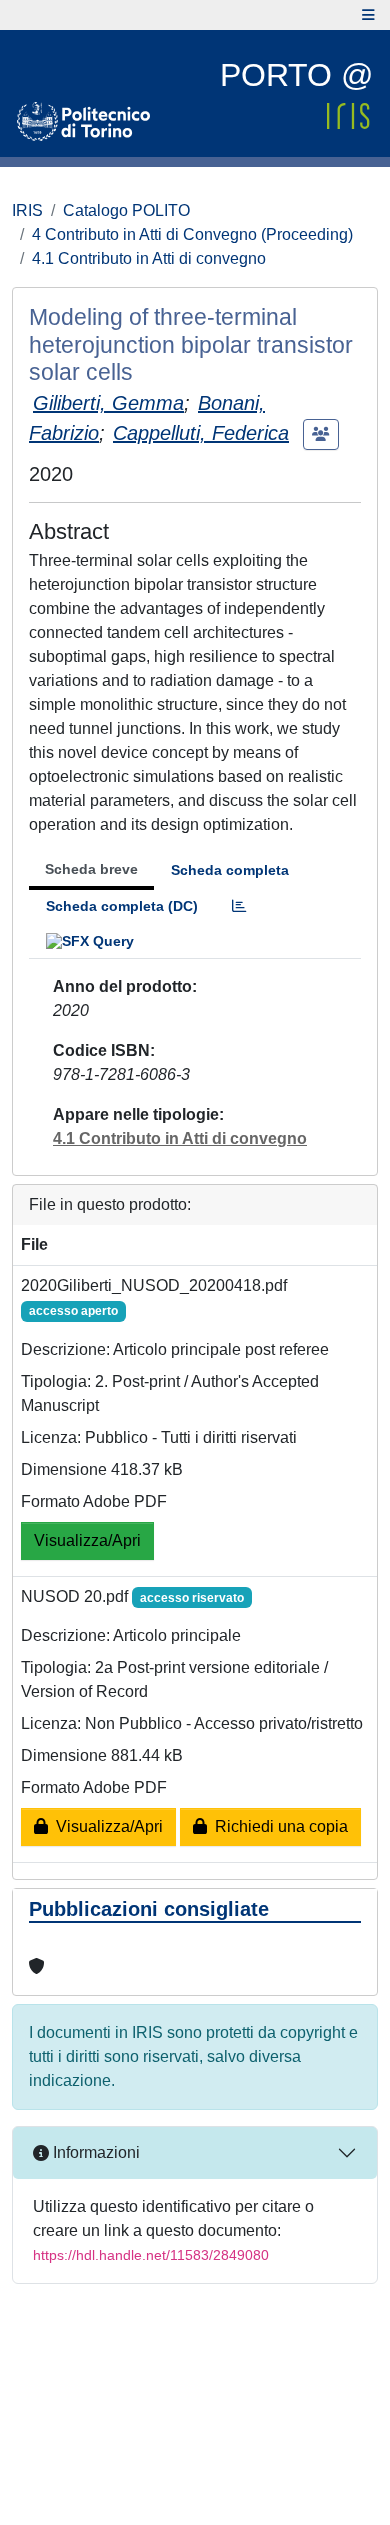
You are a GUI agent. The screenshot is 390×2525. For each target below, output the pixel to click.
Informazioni (94, 2152)
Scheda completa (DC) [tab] (122, 906)
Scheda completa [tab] (230, 870)
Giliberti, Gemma (108, 403)
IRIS (27, 210)
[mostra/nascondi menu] (368, 15)
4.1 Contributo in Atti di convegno (149, 258)
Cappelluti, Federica (201, 433)
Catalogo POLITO (126, 210)
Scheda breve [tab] (91, 869)
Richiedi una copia (277, 1826)
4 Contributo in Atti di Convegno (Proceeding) (192, 234)
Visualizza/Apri (87, 1540)
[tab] (239, 906)
